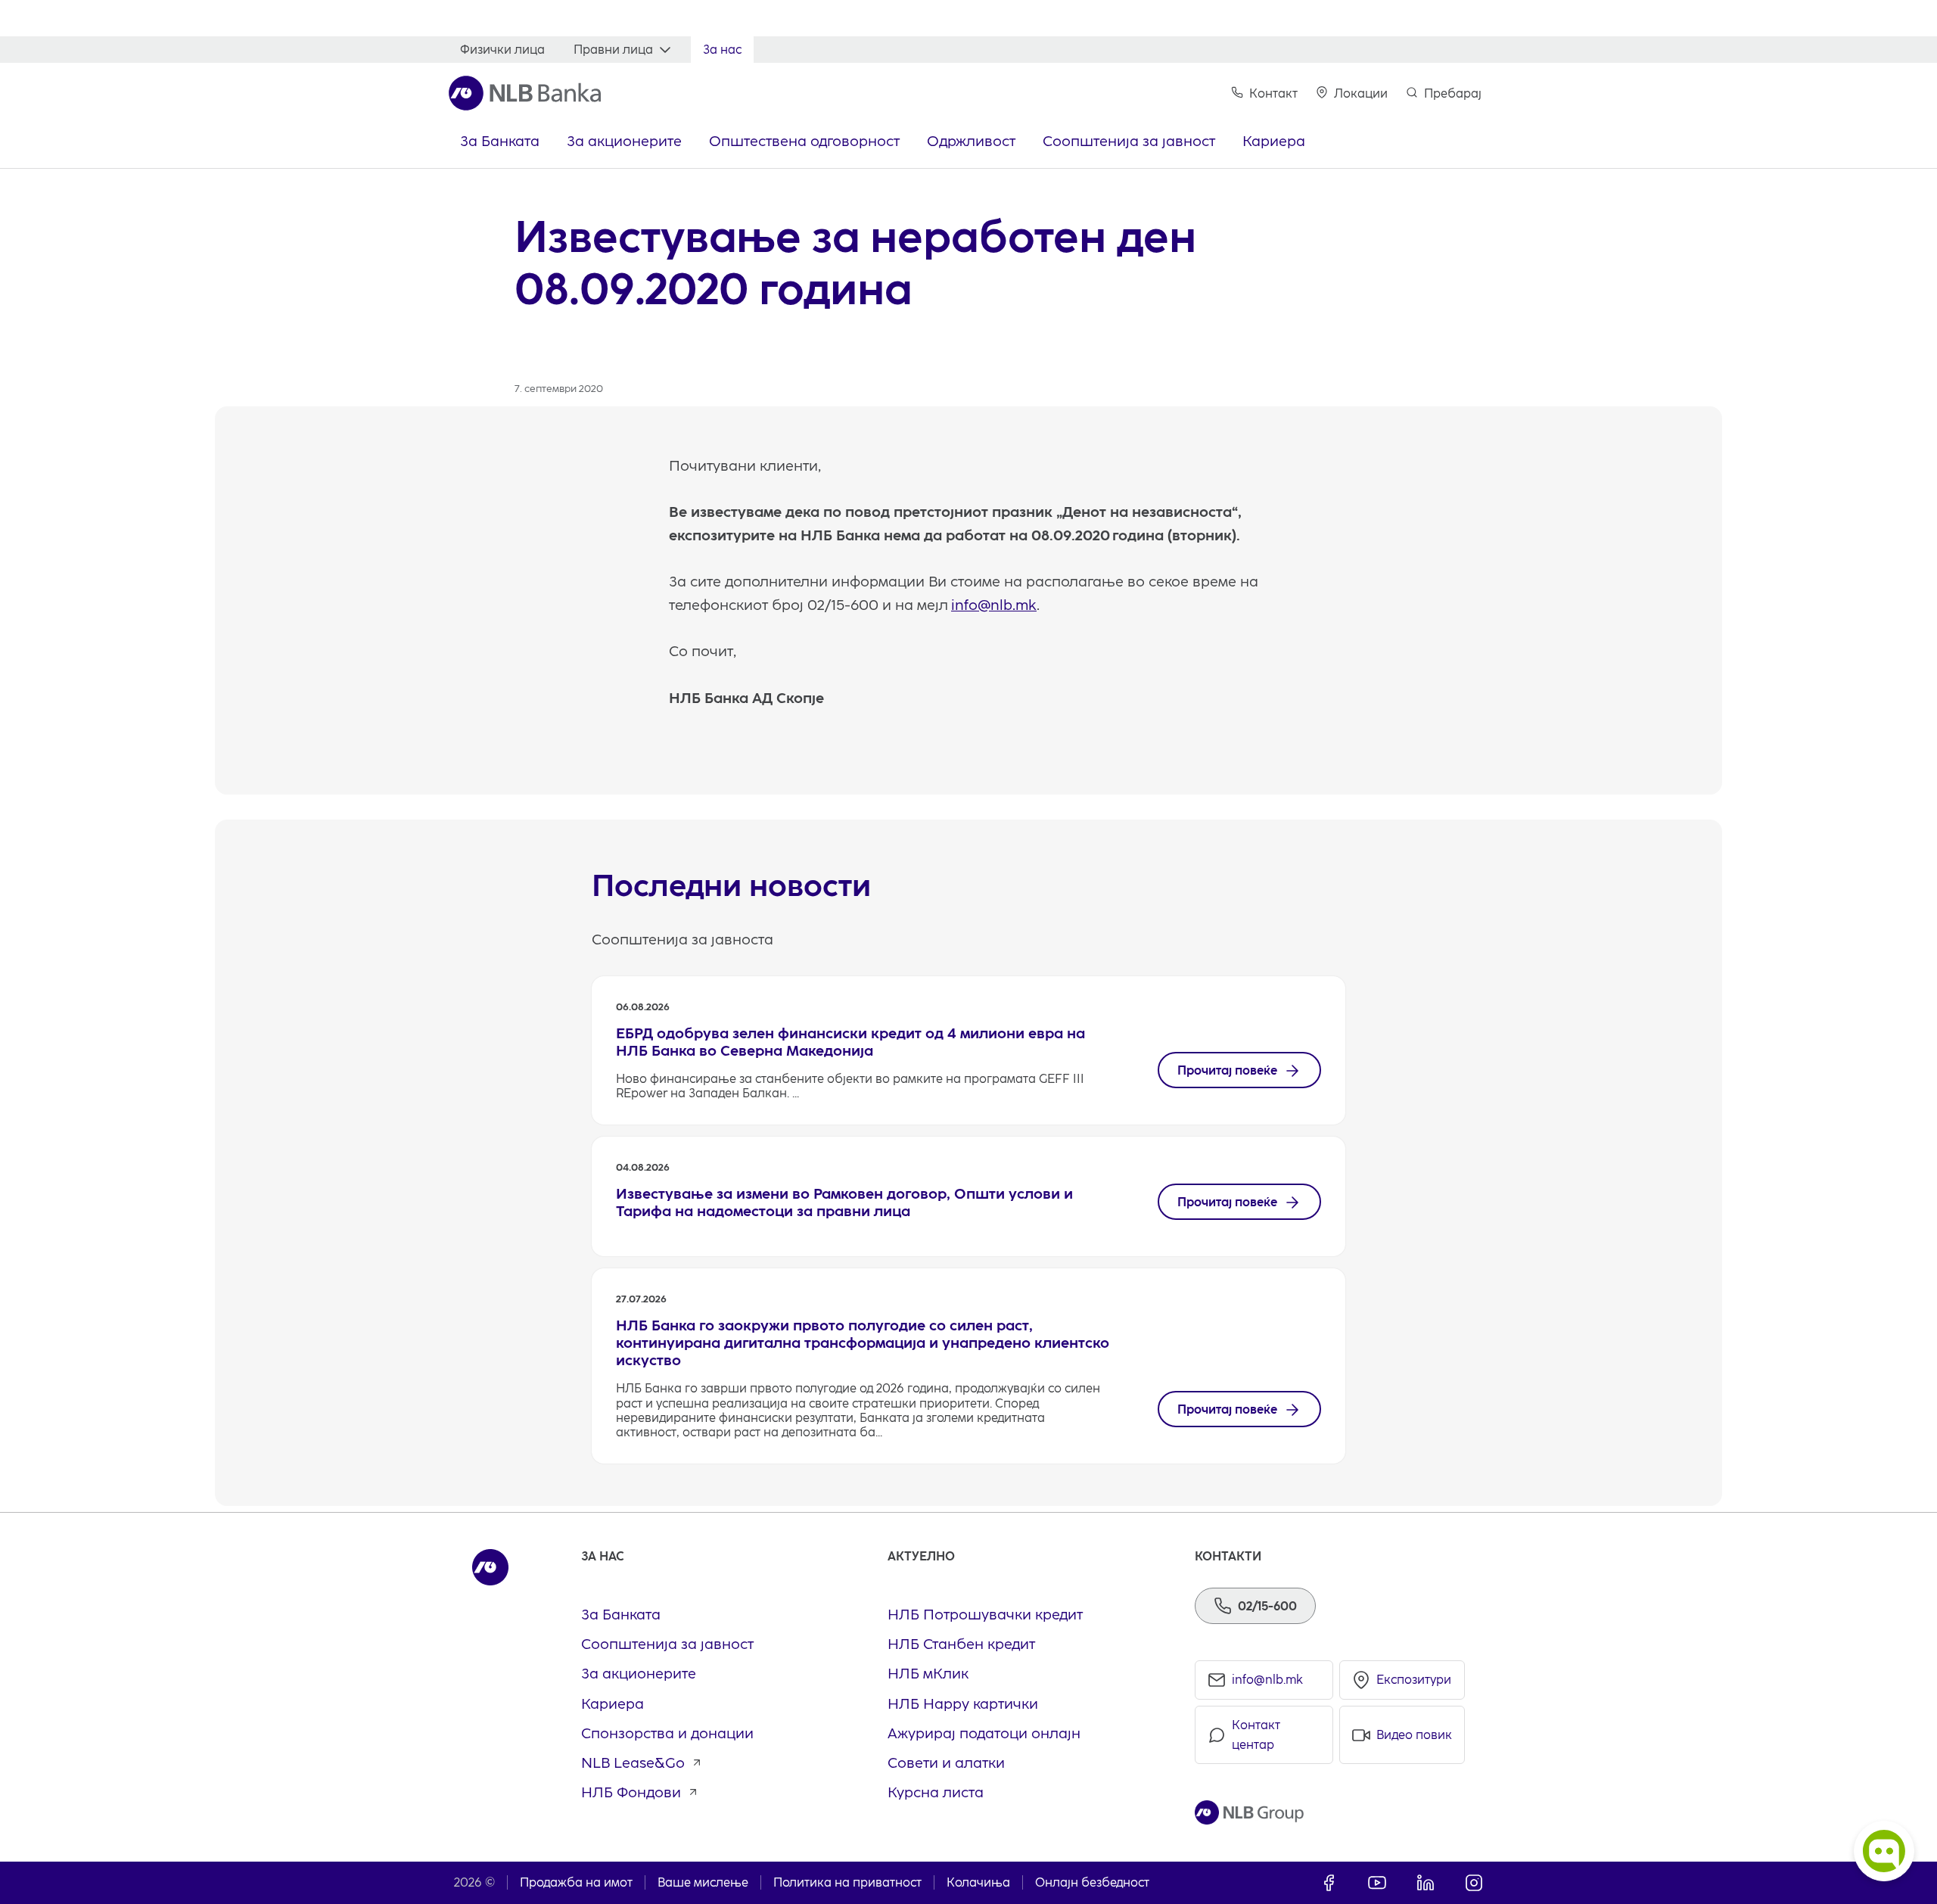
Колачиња (978, 1882)
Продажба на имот (576, 1882)
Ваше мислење (703, 1882)
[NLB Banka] (525, 93)
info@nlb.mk (994, 605)
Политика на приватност (847, 1882)
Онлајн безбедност (1092, 1882)
